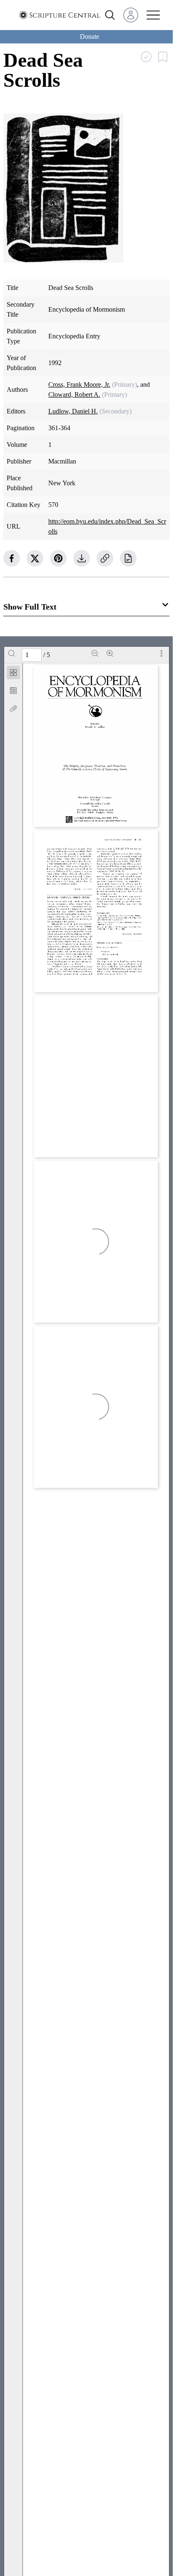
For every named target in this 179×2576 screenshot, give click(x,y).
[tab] (13, 674)
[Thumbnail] (13, 673)
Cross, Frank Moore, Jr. (79, 384)
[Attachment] (13, 708)
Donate (89, 37)
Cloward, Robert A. (74, 394)
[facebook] (12, 558)
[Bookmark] (13, 691)
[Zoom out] (95, 653)
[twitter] (35, 558)
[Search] (12, 653)
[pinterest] (58, 558)
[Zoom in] (110, 653)
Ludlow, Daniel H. (73, 411)
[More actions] (162, 653)
